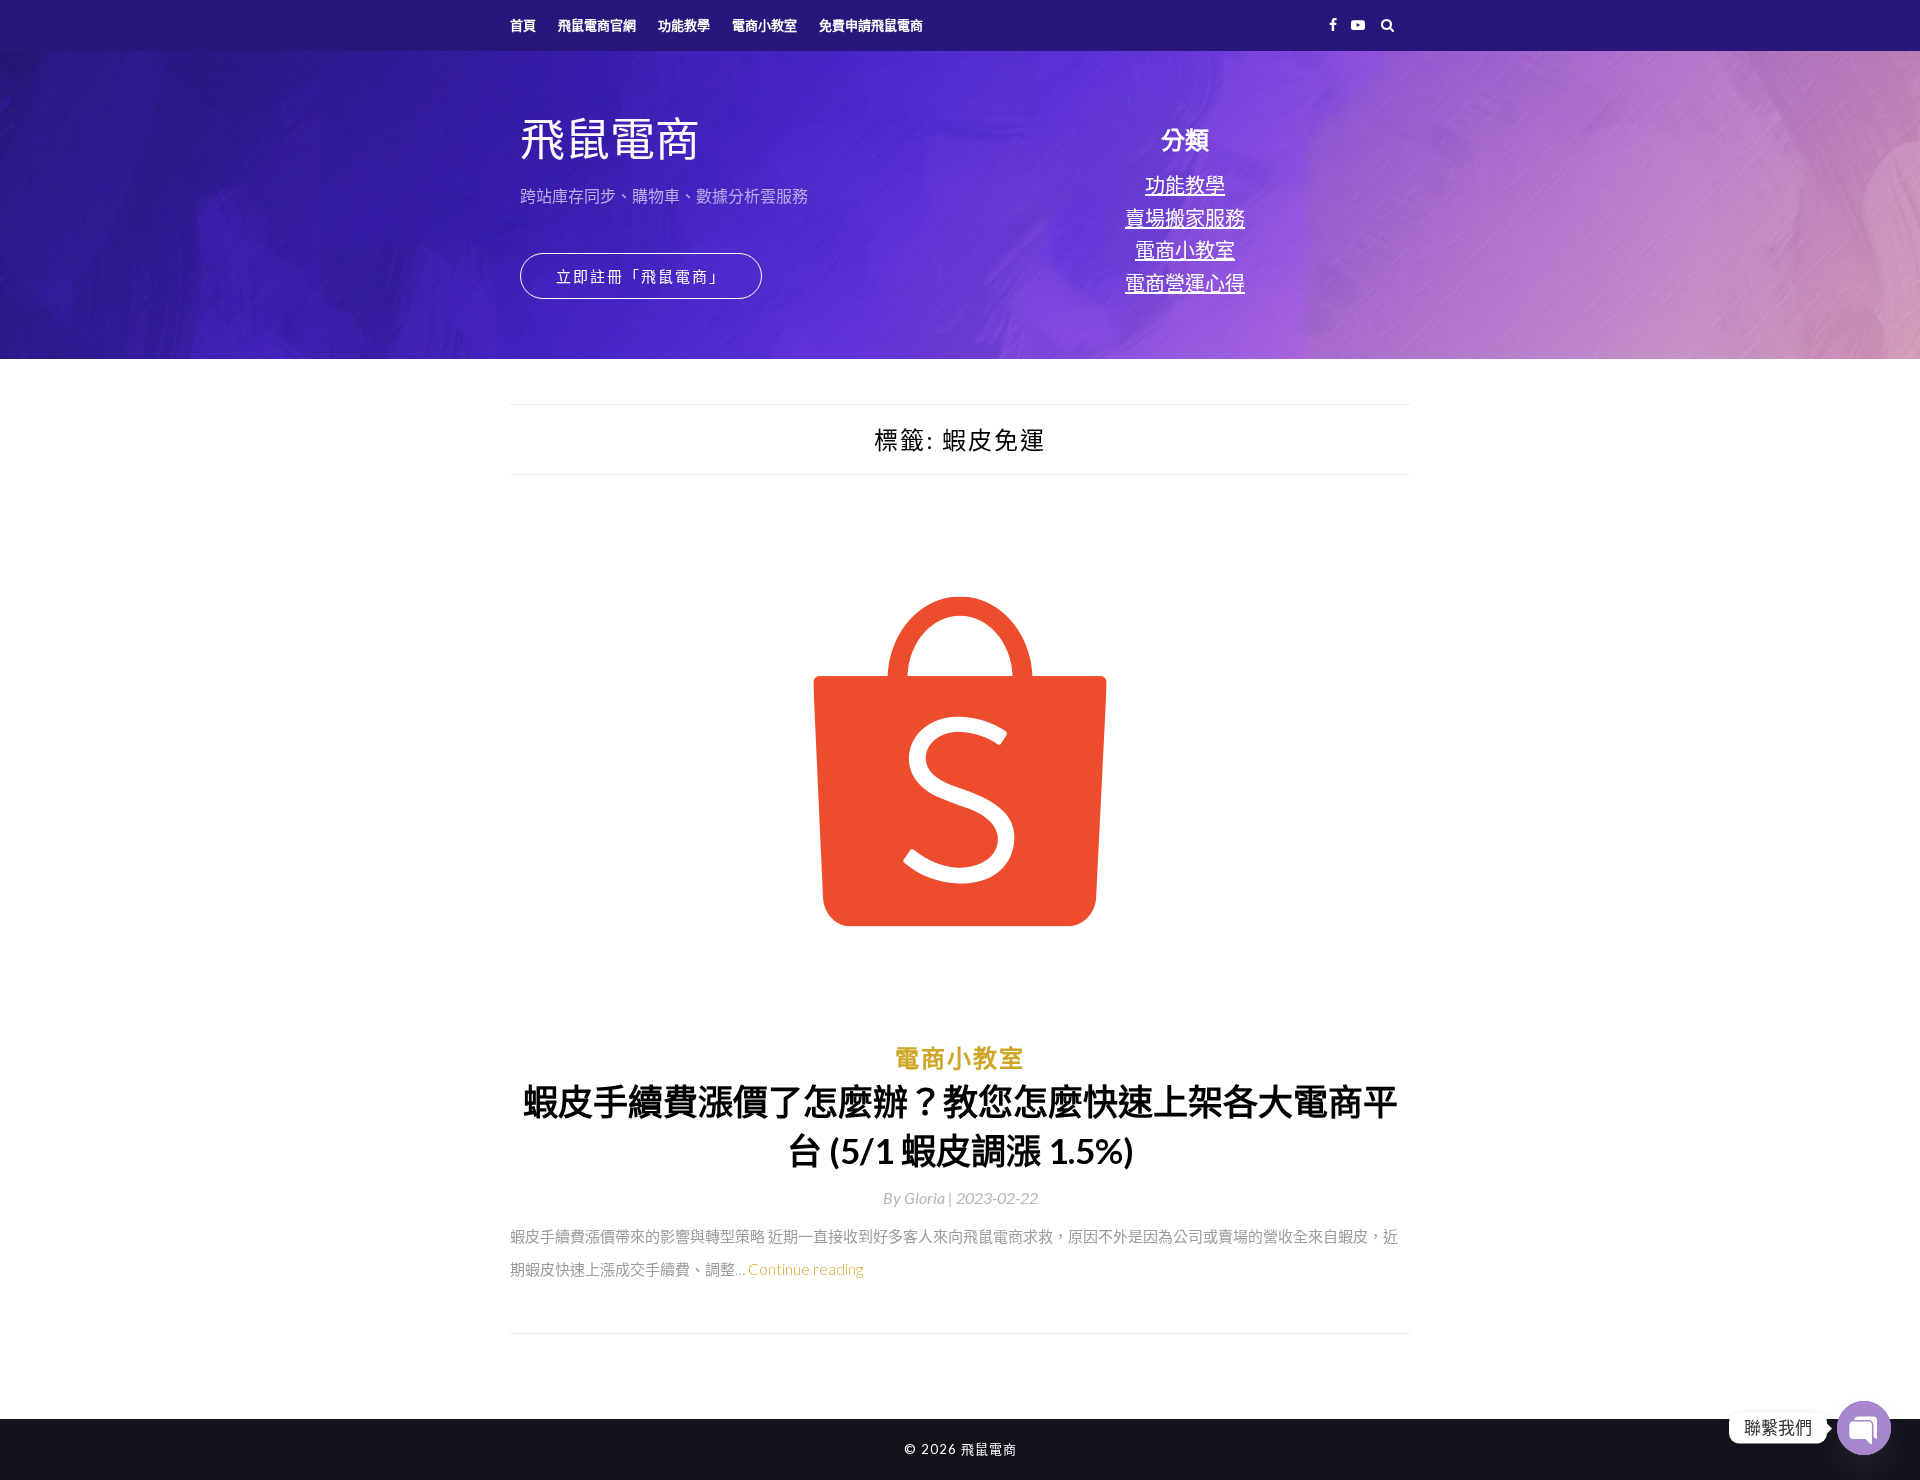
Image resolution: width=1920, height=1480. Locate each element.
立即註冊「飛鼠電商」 (641, 276)
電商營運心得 (1185, 283)
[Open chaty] (1864, 1428)
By (919, 1197)
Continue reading (805, 1269)
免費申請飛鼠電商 (871, 25)
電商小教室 (764, 25)
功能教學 (684, 25)
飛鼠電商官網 (597, 25)
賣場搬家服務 (1185, 218)
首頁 (523, 25)
